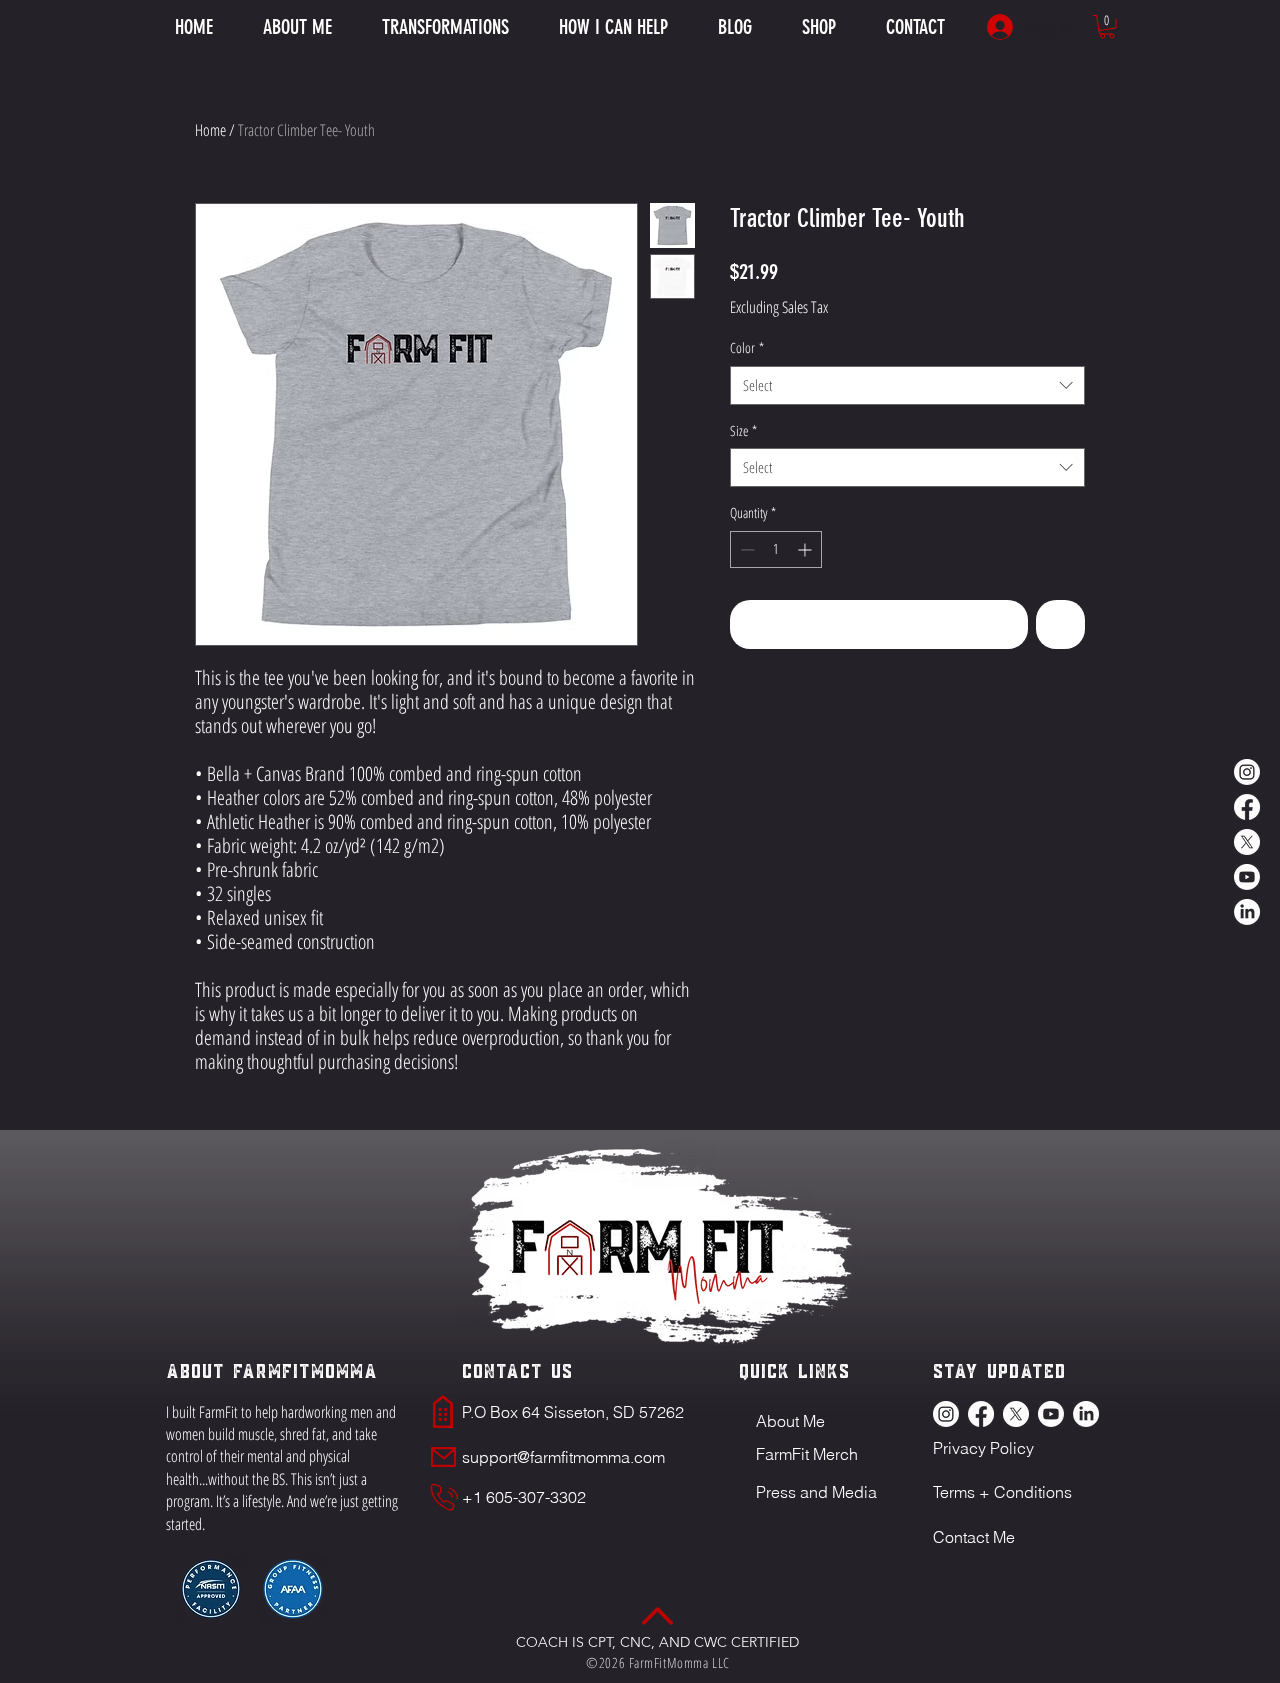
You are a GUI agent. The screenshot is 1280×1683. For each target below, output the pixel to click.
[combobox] (907, 385)
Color (747, 347)
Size (743, 430)
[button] (613, 27)
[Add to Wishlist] (1060, 624)
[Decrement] (745, 549)
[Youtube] (1247, 877)
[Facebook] (1247, 807)
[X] (1247, 842)
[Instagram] (1247, 772)
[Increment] (806, 549)
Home (210, 130)
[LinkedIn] (1247, 912)
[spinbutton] (776, 549)
